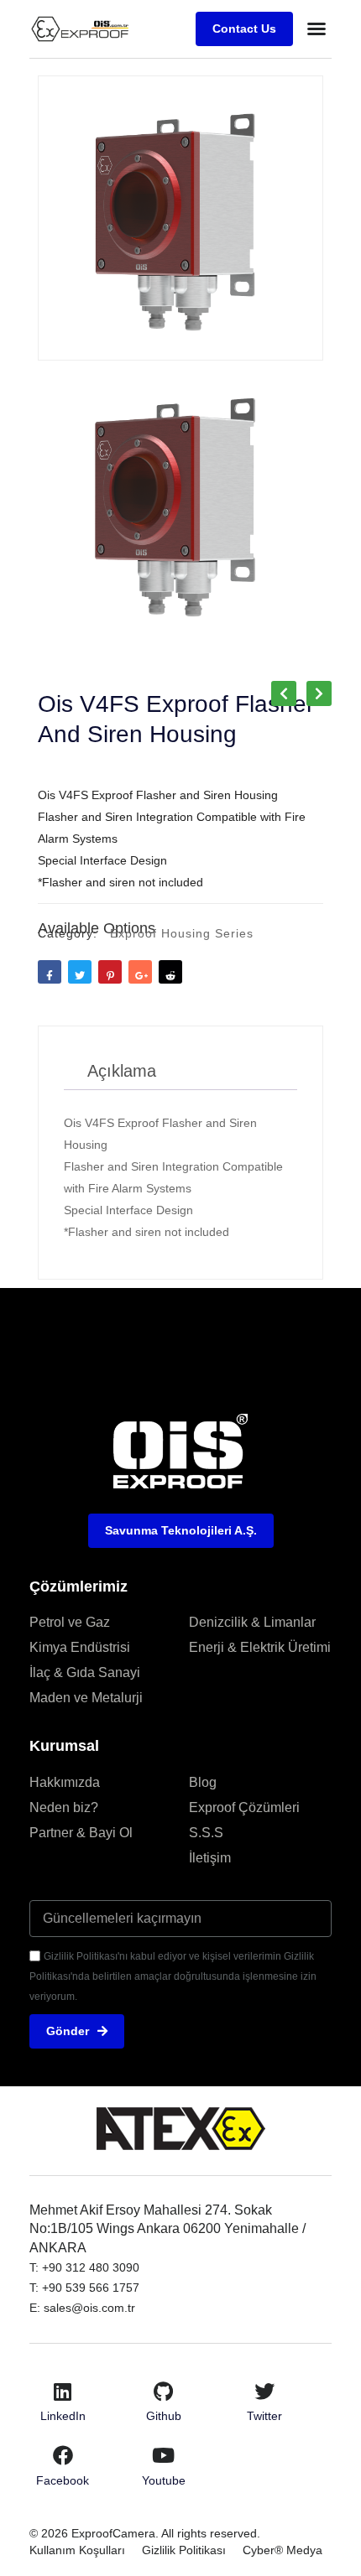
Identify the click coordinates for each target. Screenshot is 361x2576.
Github (164, 2416)
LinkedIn (63, 2416)
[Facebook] (63, 2455)
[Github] (164, 2392)
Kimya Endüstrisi (80, 1647)
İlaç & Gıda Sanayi (85, 1672)
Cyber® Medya (283, 2550)
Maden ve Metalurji (86, 1698)
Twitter (264, 2416)
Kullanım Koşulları (77, 2550)
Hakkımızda (65, 1782)
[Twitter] (264, 2392)
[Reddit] (170, 972)
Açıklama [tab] (122, 1071)
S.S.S (206, 1833)
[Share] (140, 972)
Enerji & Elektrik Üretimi (260, 1647)
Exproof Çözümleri (244, 1807)
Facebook (63, 2480)
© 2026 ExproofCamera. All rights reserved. (145, 2533)
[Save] (110, 972)
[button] (317, 29)
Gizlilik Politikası (184, 2550)
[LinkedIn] (63, 2392)
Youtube (164, 2480)
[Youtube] (164, 2455)
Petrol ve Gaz (70, 1622)
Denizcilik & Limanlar (252, 1622)
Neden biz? (64, 1807)
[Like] (50, 972)
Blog (203, 1782)
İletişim (210, 1858)
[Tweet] (80, 972)
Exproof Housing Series (182, 933)
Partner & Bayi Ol (81, 1833)
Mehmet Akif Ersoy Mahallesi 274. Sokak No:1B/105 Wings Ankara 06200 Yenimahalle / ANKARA (167, 2229)
